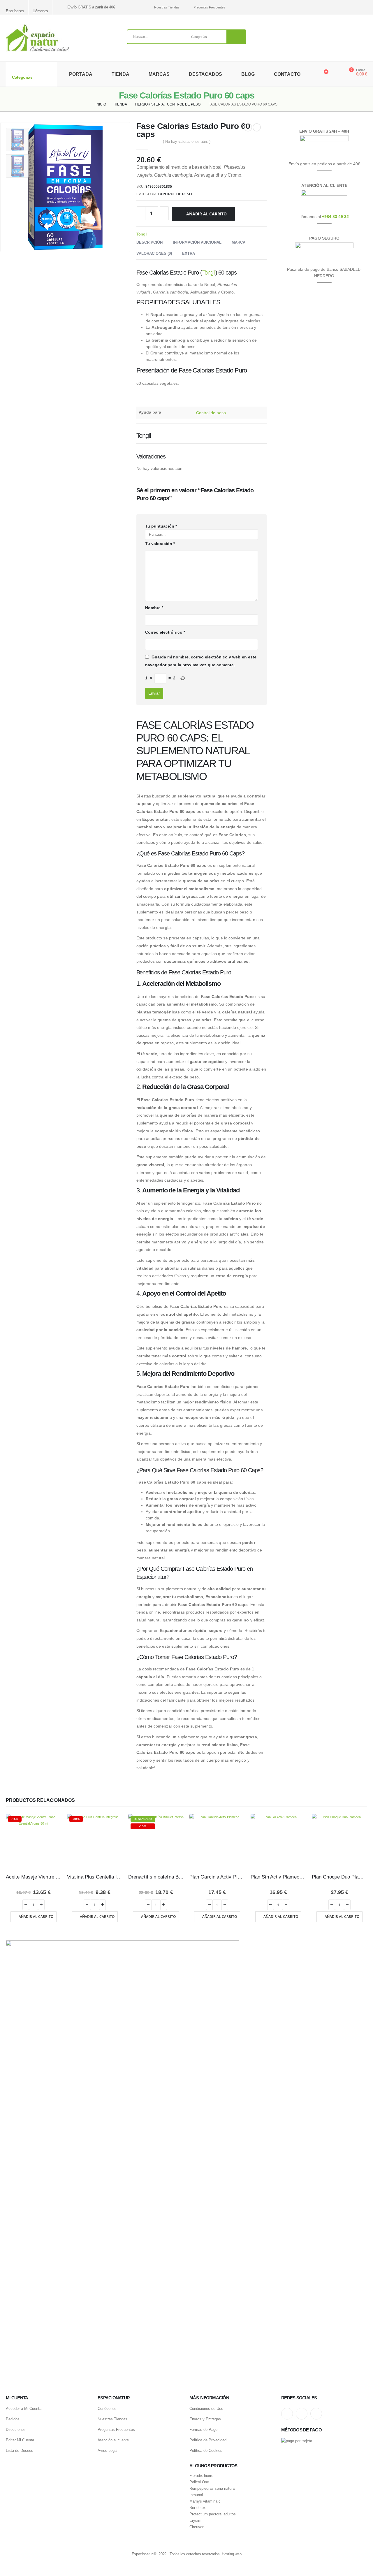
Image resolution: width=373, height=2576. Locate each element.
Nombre (154, 608)
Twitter (302, 2414)
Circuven (197, 2527)
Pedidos (13, 2419)
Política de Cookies (206, 2451)
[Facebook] (364, 7)
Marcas (159, 74)
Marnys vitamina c (205, 2501)
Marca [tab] (239, 242)
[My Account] (336, 74)
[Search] (236, 37)
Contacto (287, 74)
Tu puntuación (161, 526)
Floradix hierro (201, 2476)
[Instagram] (343, 7)
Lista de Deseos (20, 2451)
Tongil (142, 234)
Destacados (205, 74)
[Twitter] (353, 7)
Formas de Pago (203, 2430)
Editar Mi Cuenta (20, 2440)
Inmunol (196, 2495)
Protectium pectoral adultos (213, 2514)
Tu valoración (160, 544)
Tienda (120, 74)
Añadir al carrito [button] (36, 1917)
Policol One (199, 2482)
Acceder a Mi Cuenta (24, 2409)
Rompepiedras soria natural (212, 2489)
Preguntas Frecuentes (209, 7)
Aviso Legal (108, 2451)
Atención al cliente (113, 2440)
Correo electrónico (165, 632)
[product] (217, 1841)
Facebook (316, 2414)
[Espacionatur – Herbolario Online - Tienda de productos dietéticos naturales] (38, 38)
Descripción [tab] (149, 242)
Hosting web (232, 2554)
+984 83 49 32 (335, 217)
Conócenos (107, 2409)
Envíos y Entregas (205, 2419)
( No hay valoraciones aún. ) (187, 142)
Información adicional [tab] (197, 242)
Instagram (287, 2414)
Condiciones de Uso (206, 2409)
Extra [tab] (189, 253)
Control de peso (175, 194)
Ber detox (198, 2508)
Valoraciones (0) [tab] (154, 253)
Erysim (195, 2521)
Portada (81, 74)
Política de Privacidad (208, 2440)
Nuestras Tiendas (167, 7)
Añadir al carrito (206, 214)
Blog (248, 74)
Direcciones (16, 2430)
